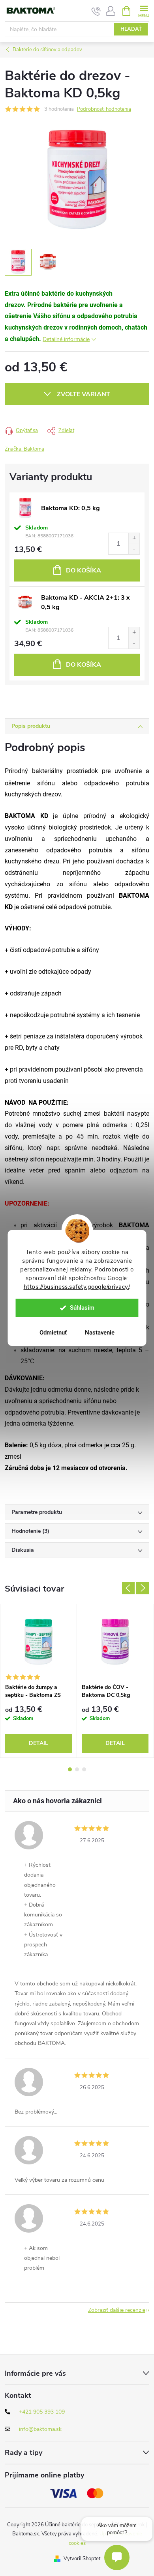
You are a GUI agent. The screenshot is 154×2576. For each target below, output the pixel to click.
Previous (128, 1588)
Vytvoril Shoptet (82, 2559)
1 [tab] (70, 1769)
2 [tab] (77, 1769)
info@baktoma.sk (40, 2429)
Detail (38, 1743)
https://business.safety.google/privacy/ (77, 1287)
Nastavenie (100, 1333)
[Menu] (144, 10)
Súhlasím (82, 1308)
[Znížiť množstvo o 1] (134, 549)
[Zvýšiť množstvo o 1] (134, 538)
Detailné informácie (66, 339)
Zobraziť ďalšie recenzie (117, 2310)
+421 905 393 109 (42, 2412)
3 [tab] (84, 1769)
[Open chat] (117, 2557)
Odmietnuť (53, 1333)
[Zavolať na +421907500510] (96, 11)
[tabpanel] (39, 1681)
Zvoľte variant (84, 394)
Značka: (24, 449)
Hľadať (131, 29)
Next (143, 1588)
